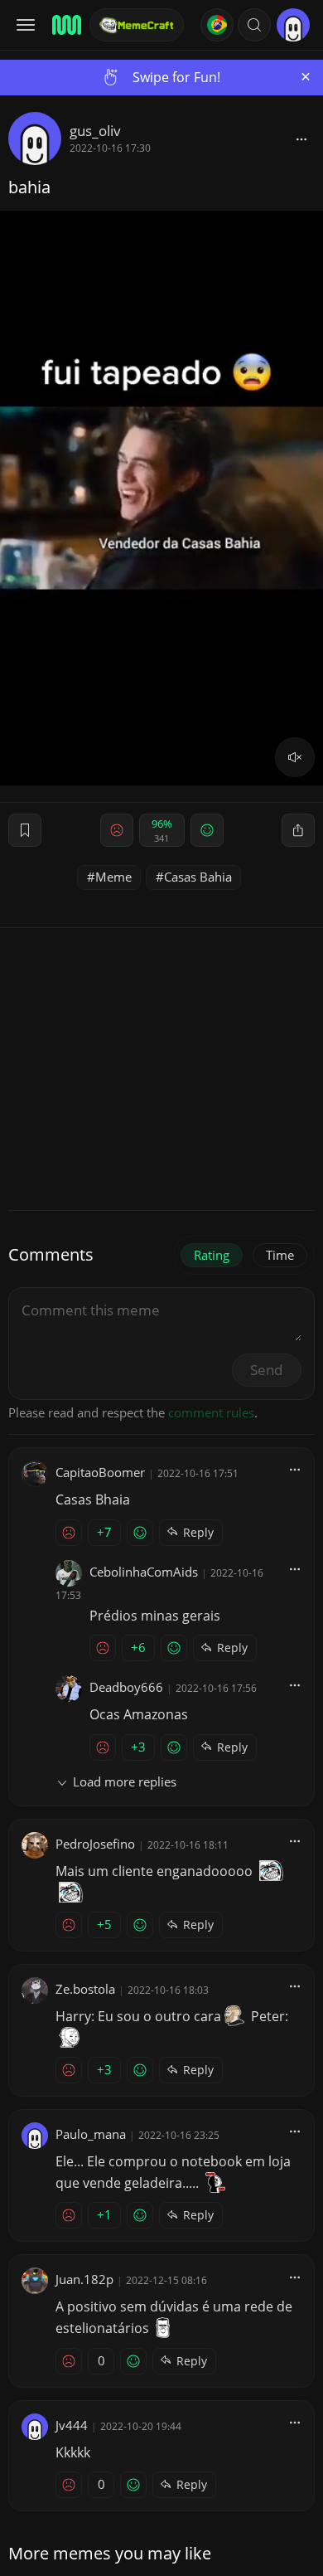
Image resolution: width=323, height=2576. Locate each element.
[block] (301, 139)
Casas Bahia (198, 877)
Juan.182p (84, 2279)
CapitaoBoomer (100, 1472)
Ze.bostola (85, 1989)
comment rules (211, 1412)
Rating (212, 1255)
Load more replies (125, 1781)
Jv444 (72, 2425)
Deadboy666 (126, 1687)
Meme (113, 877)
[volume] (295, 757)
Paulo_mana (91, 2134)
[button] (254, 25)
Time (280, 1255)
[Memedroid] (65, 25)
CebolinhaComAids (144, 1572)
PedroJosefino (95, 1844)
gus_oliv (95, 131)
